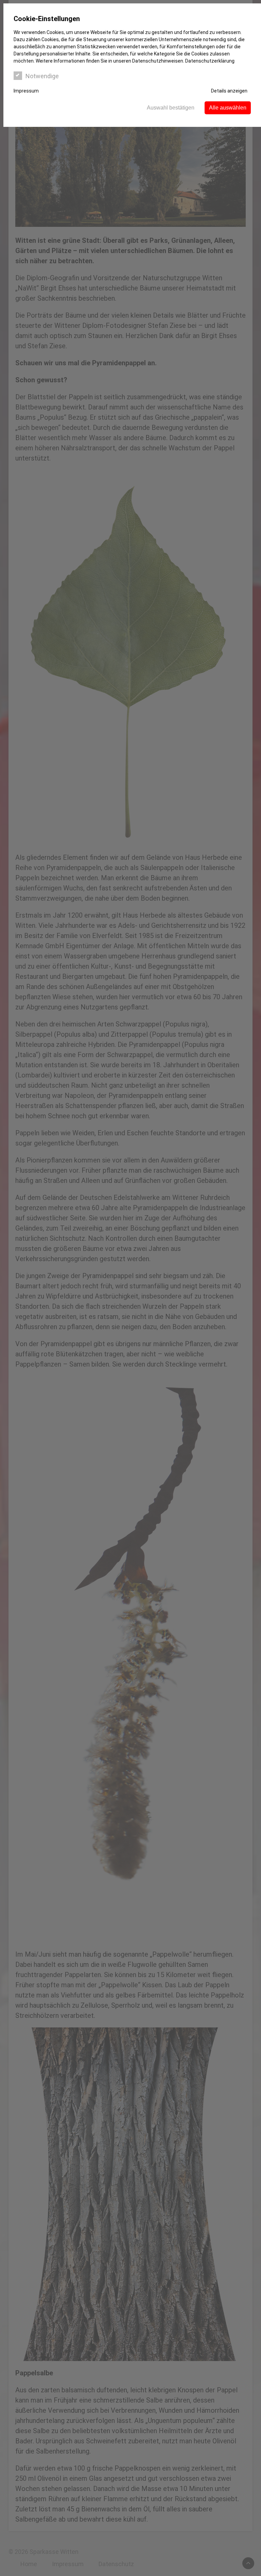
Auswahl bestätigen (171, 108)
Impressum (26, 91)
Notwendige (42, 76)
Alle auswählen (228, 108)
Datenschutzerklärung (210, 61)
